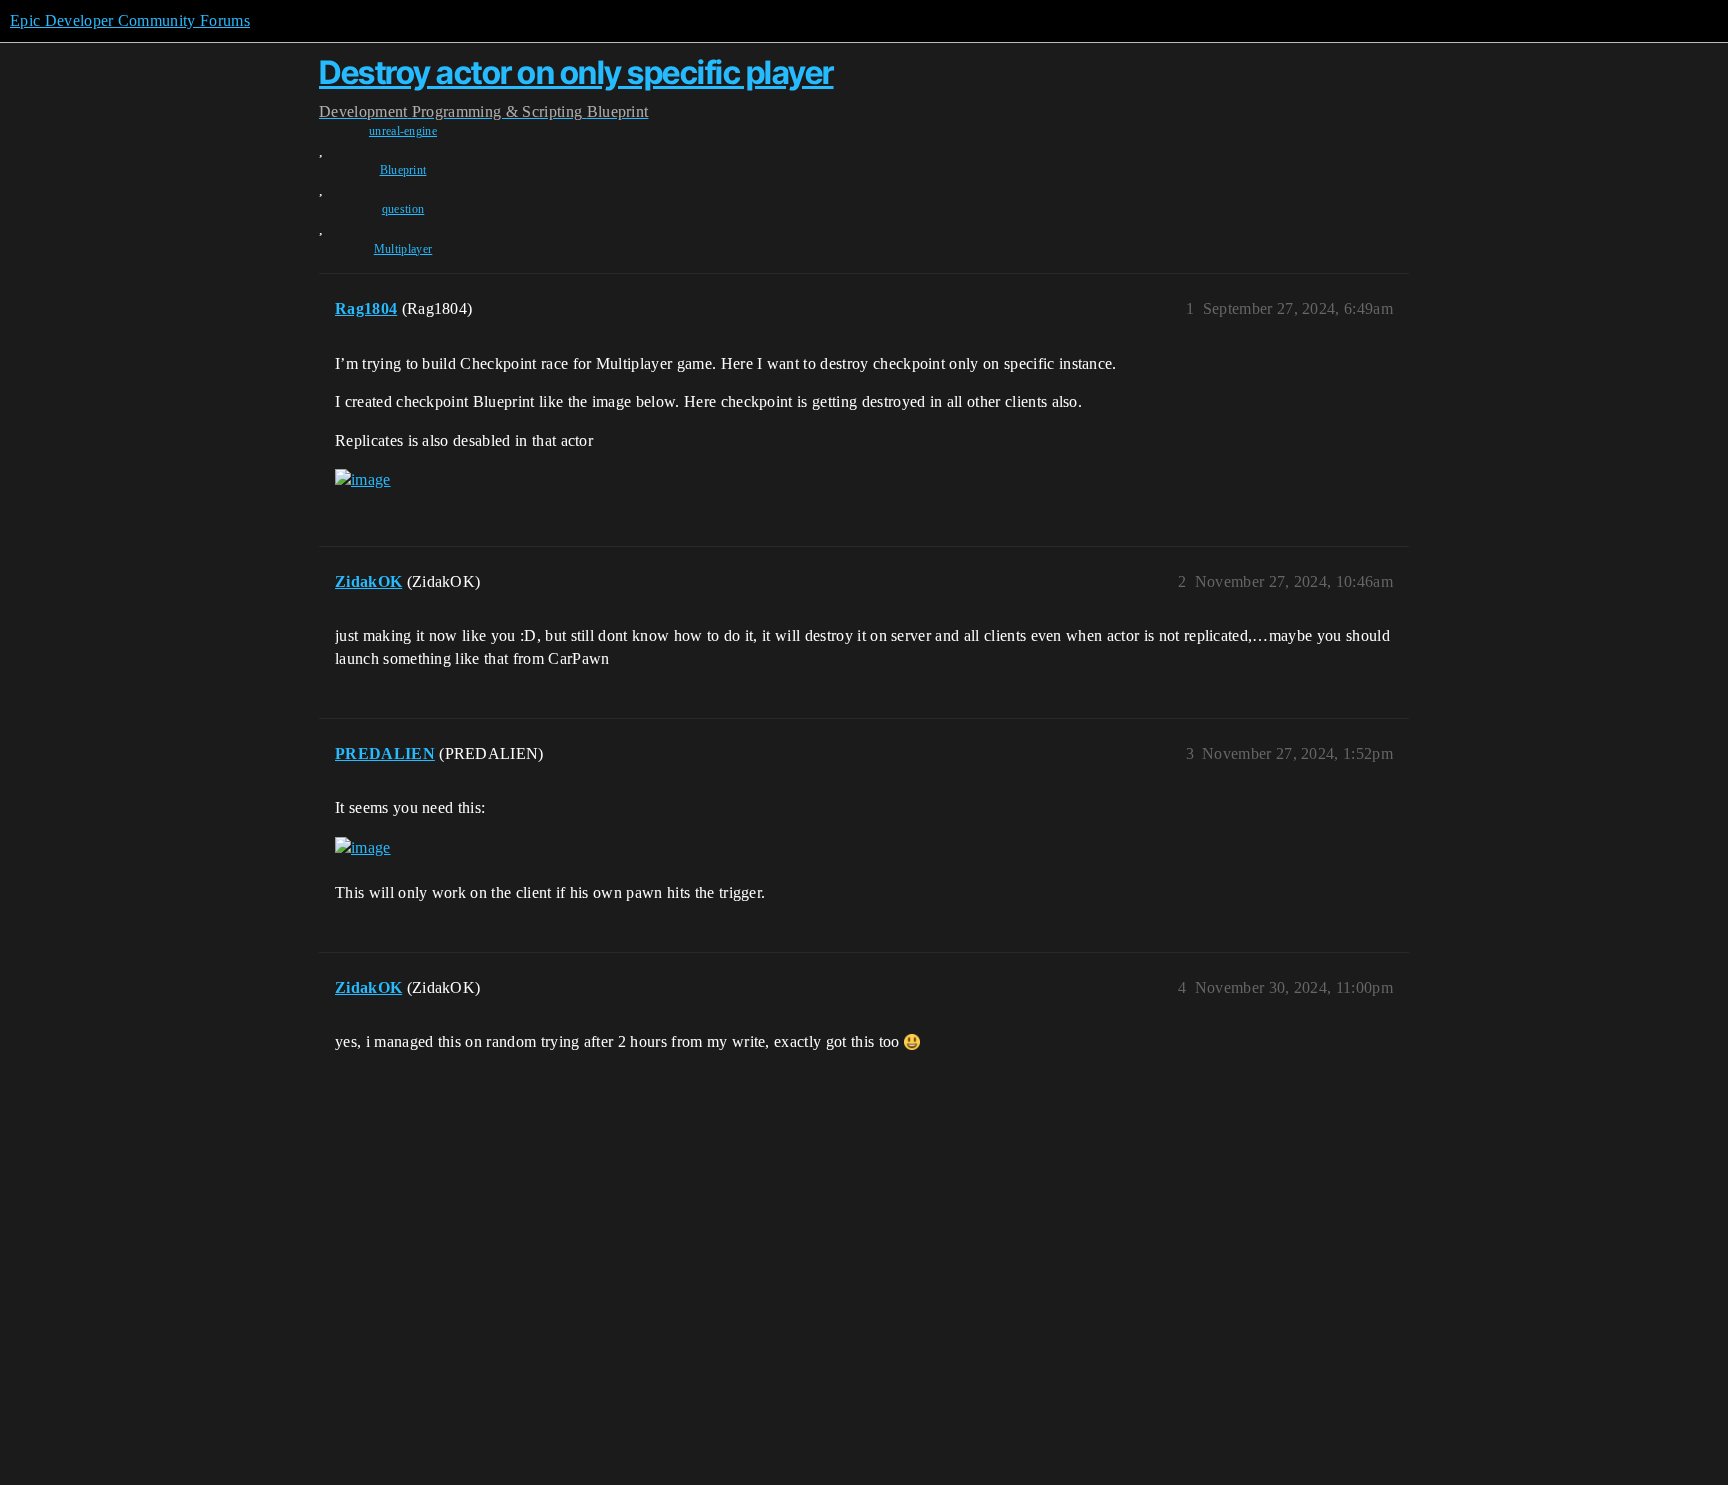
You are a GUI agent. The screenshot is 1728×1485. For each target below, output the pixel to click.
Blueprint (403, 170)
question (403, 209)
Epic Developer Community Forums (130, 20)
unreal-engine (403, 131)
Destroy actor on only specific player (576, 72)
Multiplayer (403, 249)
